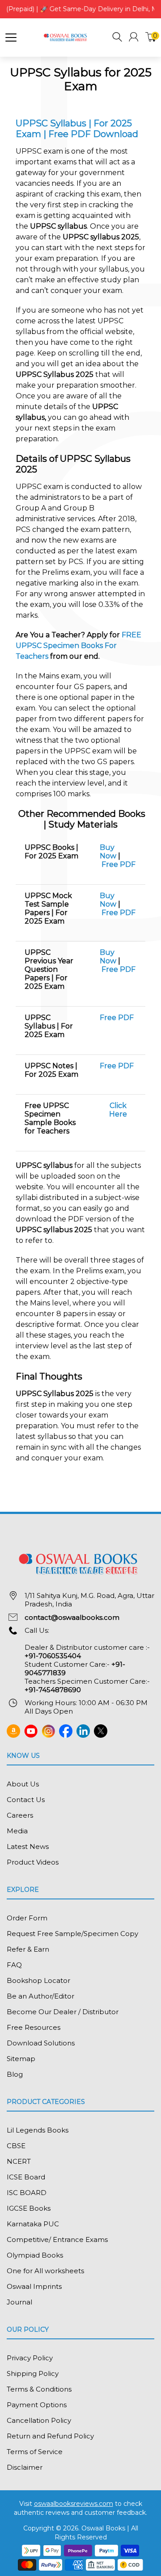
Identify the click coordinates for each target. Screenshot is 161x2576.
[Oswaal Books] (66, 37)
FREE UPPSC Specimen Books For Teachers (78, 646)
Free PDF (119, 864)
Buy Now (108, 852)
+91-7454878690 (53, 1690)
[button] (117, 38)
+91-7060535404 (53, 1656)
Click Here (118, 1110)
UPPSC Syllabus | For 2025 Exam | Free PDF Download (77, 129)
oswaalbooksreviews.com (74, 2504)
